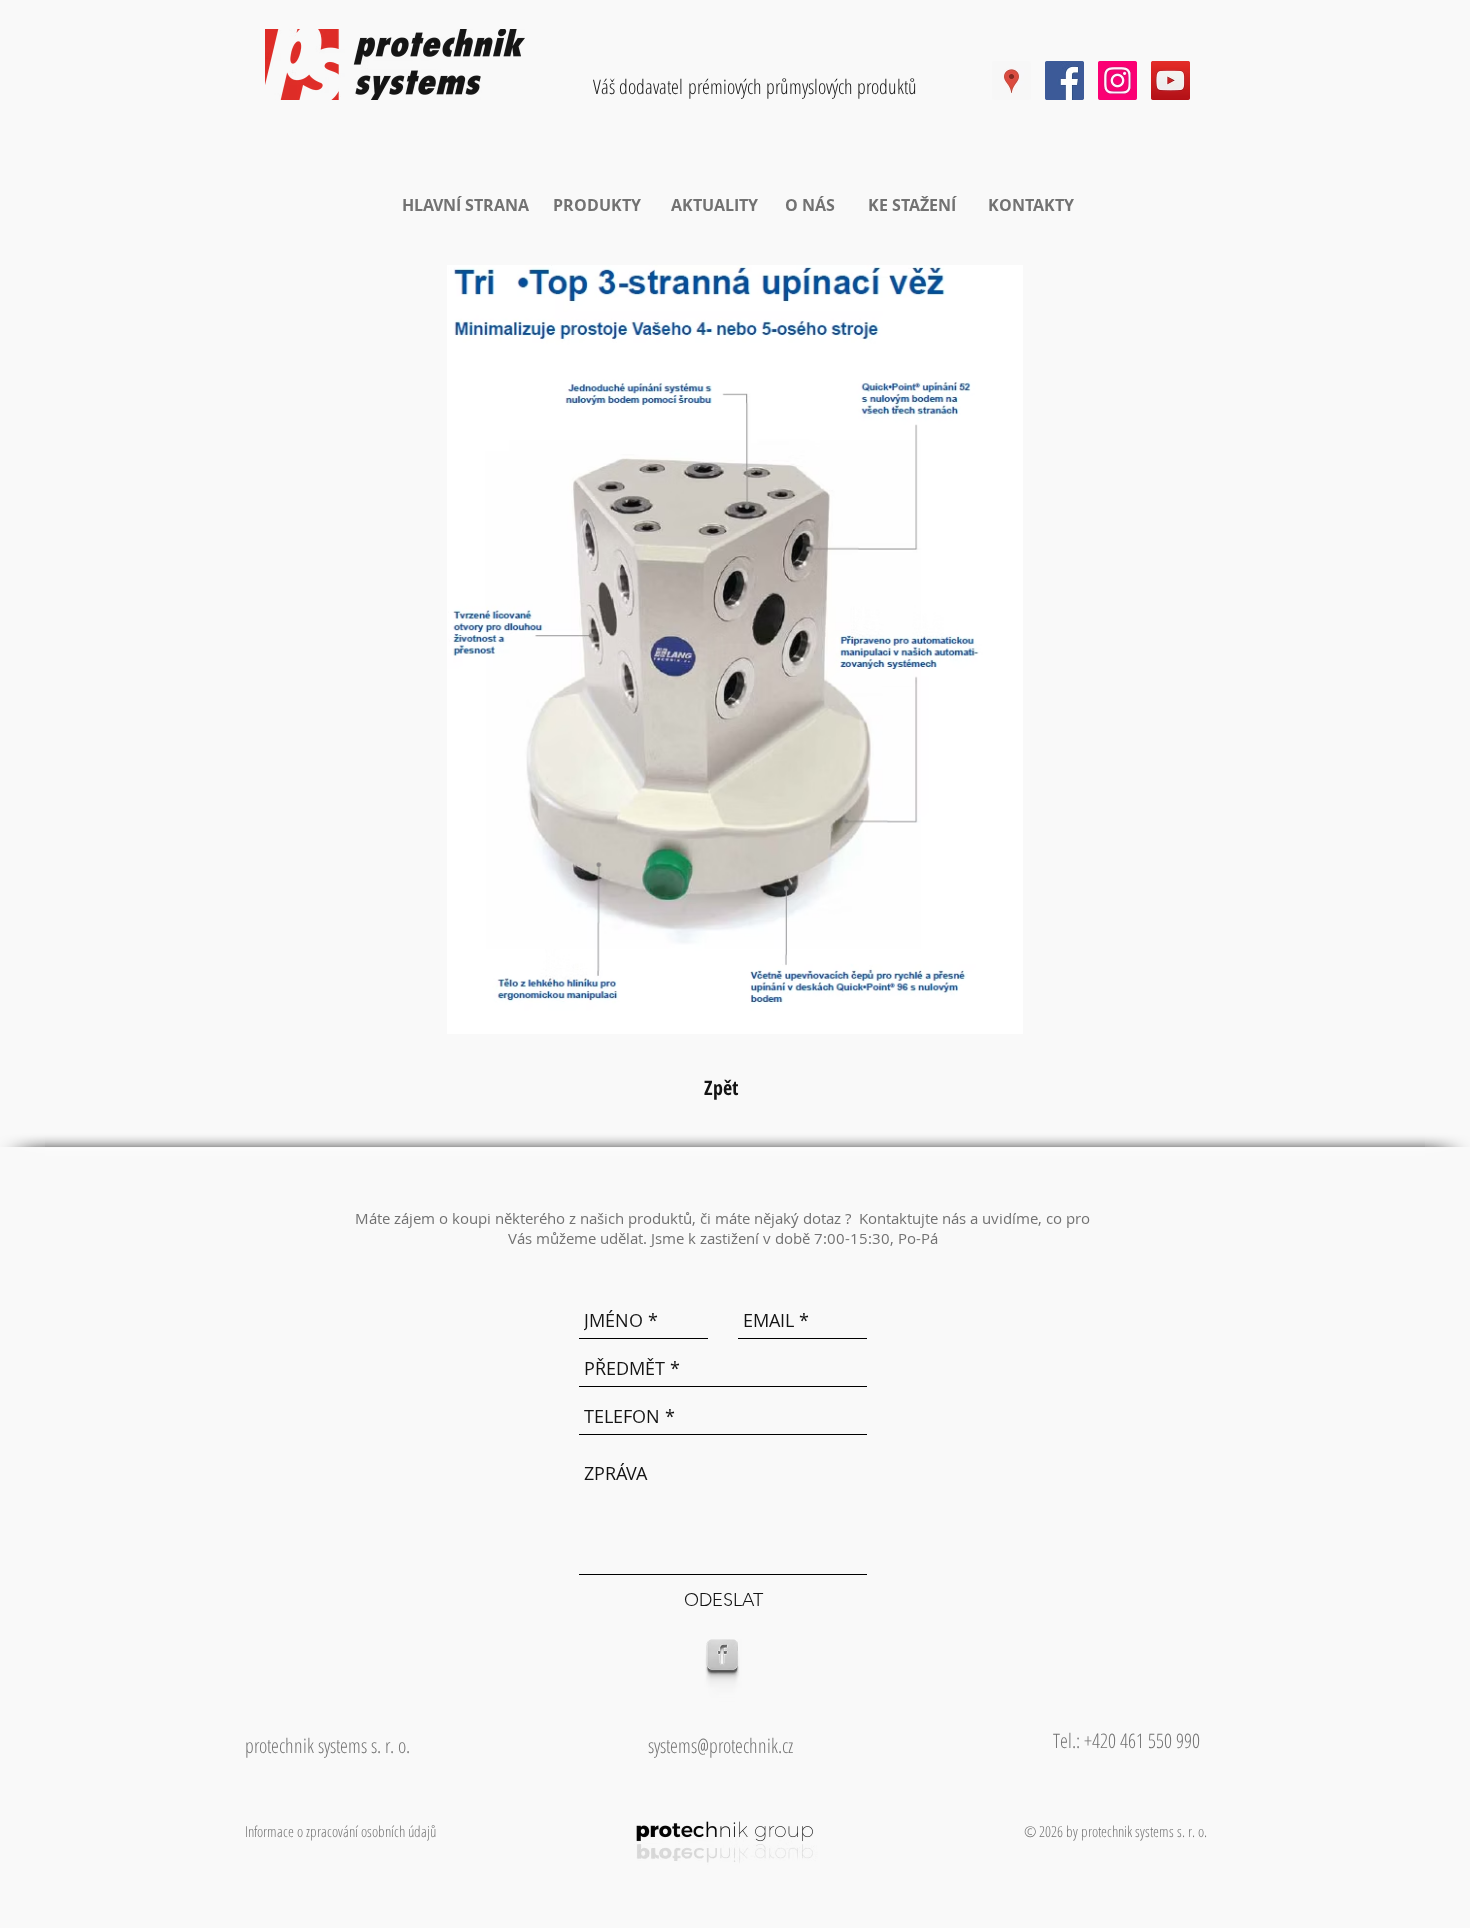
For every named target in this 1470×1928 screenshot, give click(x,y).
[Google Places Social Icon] (1011, 80)
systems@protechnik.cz (720, 1745)
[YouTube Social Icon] (1170, 80)
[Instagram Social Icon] (1117, 80)
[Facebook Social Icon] (1064, 80)
